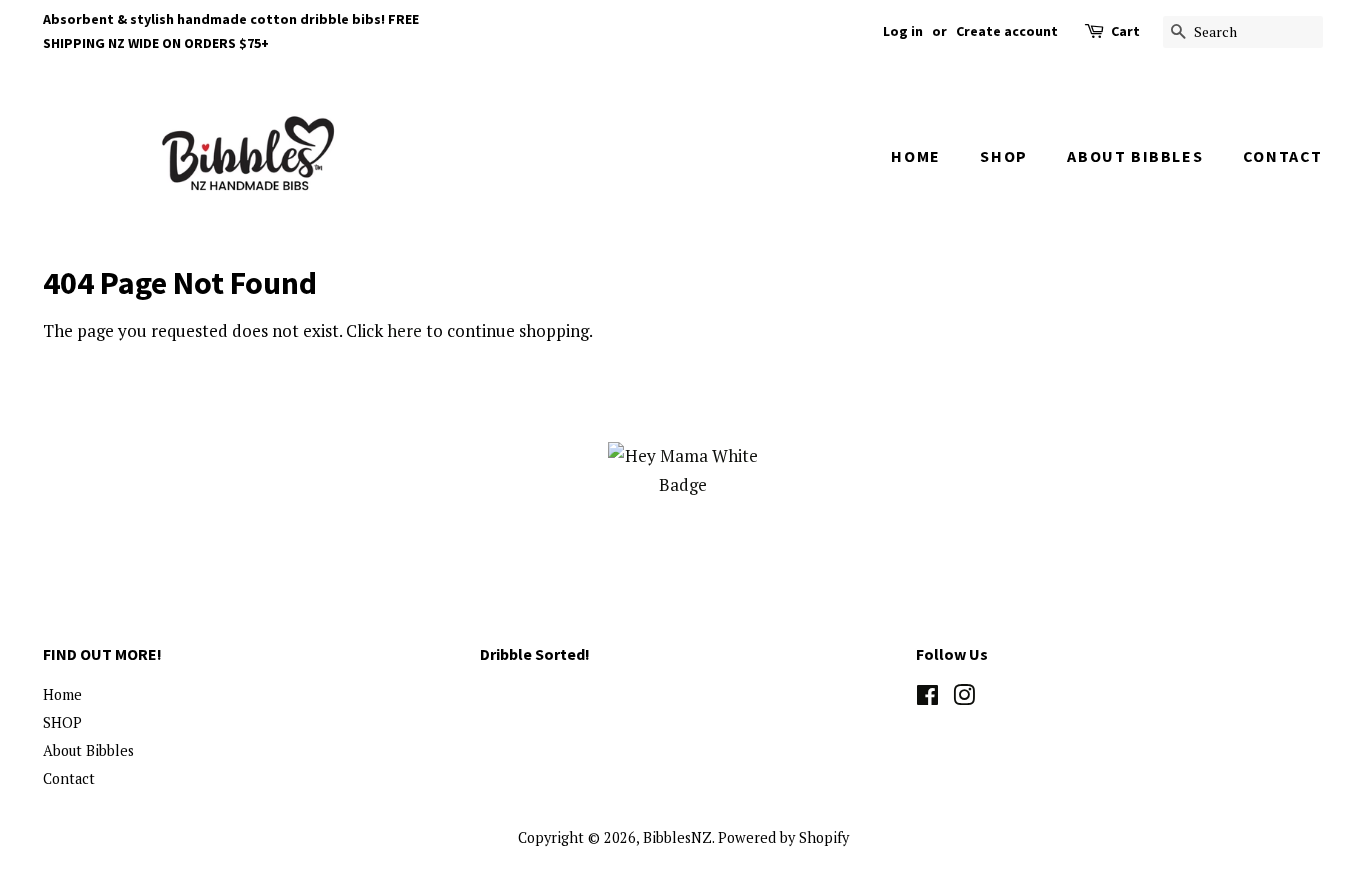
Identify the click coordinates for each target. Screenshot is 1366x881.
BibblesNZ (677, 837)
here (404, 330)
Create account (1007, 31)
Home (915, 156)
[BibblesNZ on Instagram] (964, 698)
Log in (903, 31)
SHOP (1003, 156)
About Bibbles (1135, 156)
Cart (1125, 31)
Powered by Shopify (783, 837)
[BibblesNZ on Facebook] (927, 698)
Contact (1283, 156)
